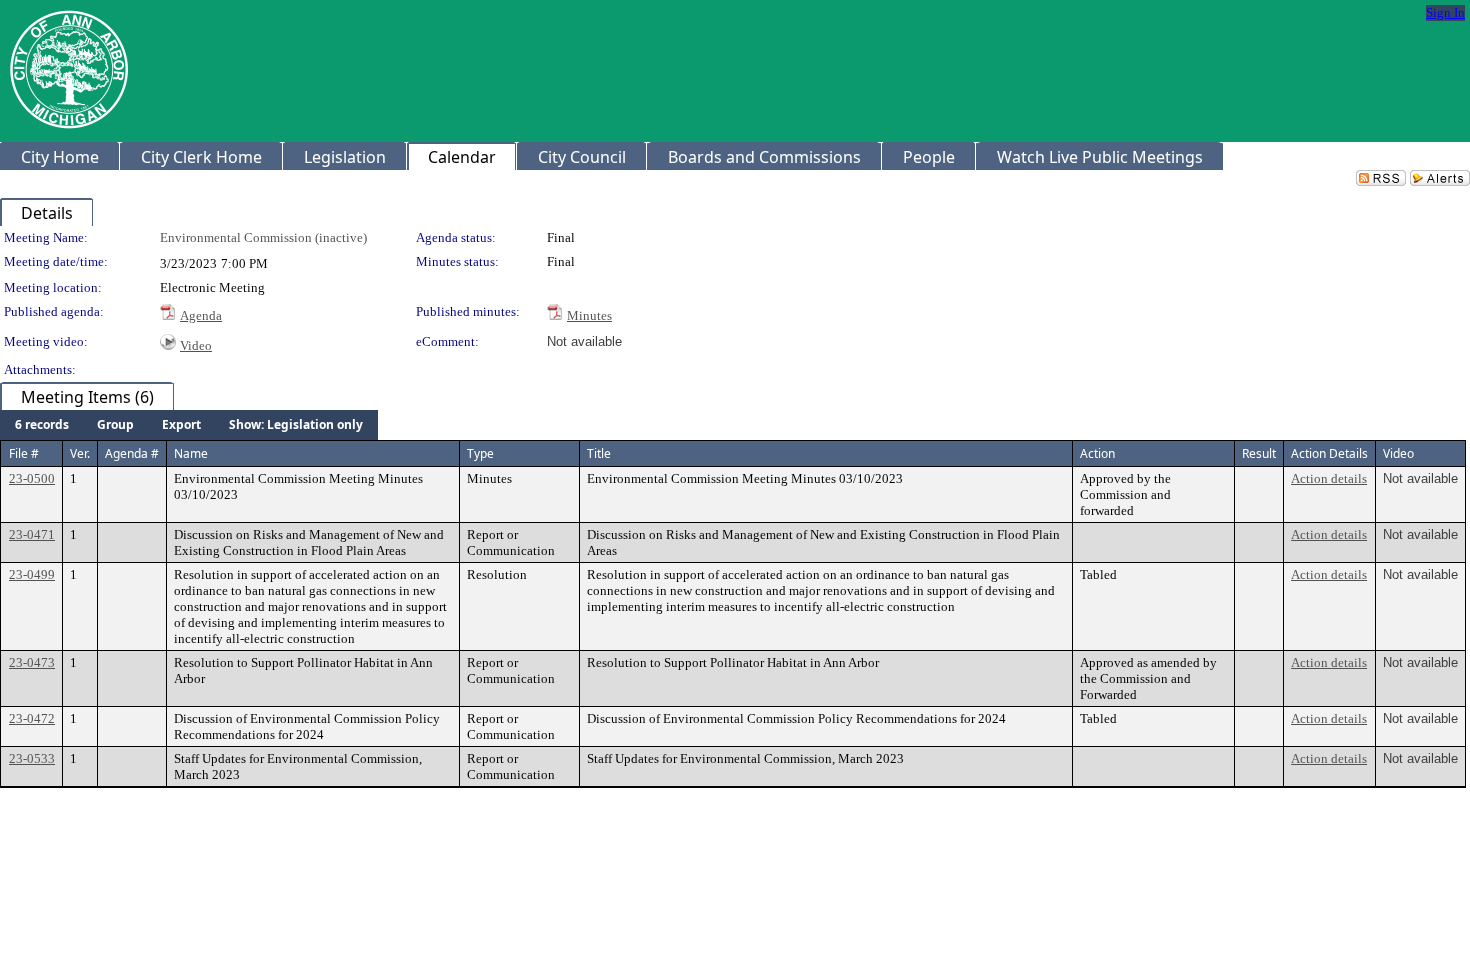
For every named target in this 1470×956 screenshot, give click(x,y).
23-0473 (32, 662)
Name (191, 453)
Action (1097, 453)
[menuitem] (42, 425)
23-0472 (32, 718)
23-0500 (32, 478)
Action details (1329, 478)
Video (196, 345)
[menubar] (189, 425)
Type (480, 453)
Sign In (1445, 12)
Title (599, 453)
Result (1259, 453)
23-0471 (32, 534)
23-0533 (32, 758)
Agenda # (132, 453)
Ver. (80, 453)
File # (24, 453)
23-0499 (32, 574)
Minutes (589, 315)
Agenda (201, 315)
